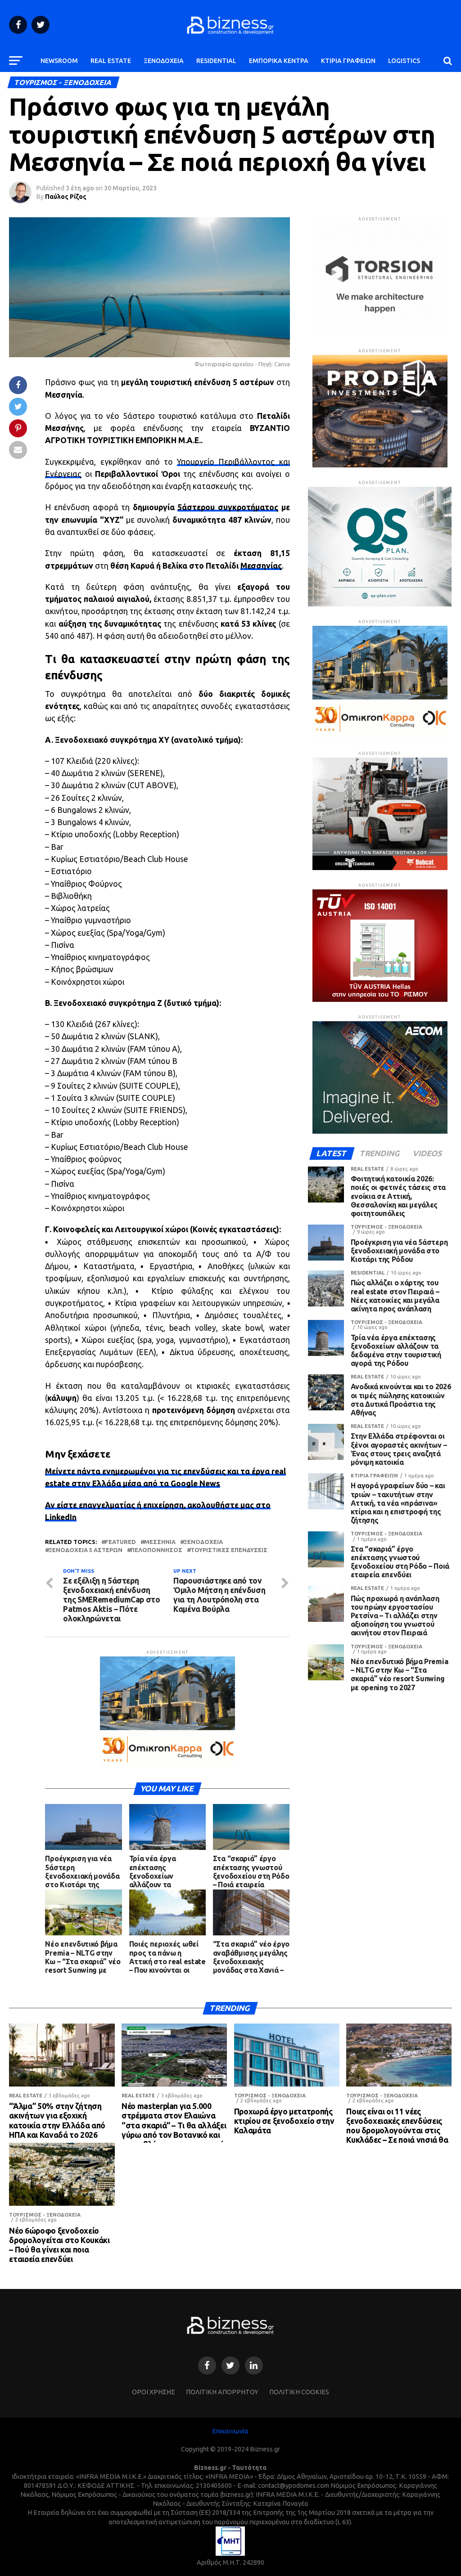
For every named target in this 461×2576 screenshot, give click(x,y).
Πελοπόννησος (156, 1550)
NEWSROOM (59, 61)
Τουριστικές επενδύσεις (229, 1550)
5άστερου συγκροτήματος (228, 507)
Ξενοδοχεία (203, 1542)
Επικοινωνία (230, 2431)
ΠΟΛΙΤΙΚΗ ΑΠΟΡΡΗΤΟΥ (222, 2392)
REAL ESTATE (111, 61)
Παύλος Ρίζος (66, 197)
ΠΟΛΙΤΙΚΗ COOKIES (299, 2392)
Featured (120, 1542)
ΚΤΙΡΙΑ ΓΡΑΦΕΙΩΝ (348, 61)
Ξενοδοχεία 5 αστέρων (86, 1550)
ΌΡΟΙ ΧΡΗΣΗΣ (154, 2392)
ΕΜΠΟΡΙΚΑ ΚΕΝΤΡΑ (279, 61)
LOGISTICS (404, 61)
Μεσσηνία (160, 1542)
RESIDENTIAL (216, 61)
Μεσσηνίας (261, 566)
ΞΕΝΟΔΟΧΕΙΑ (164, 61)
